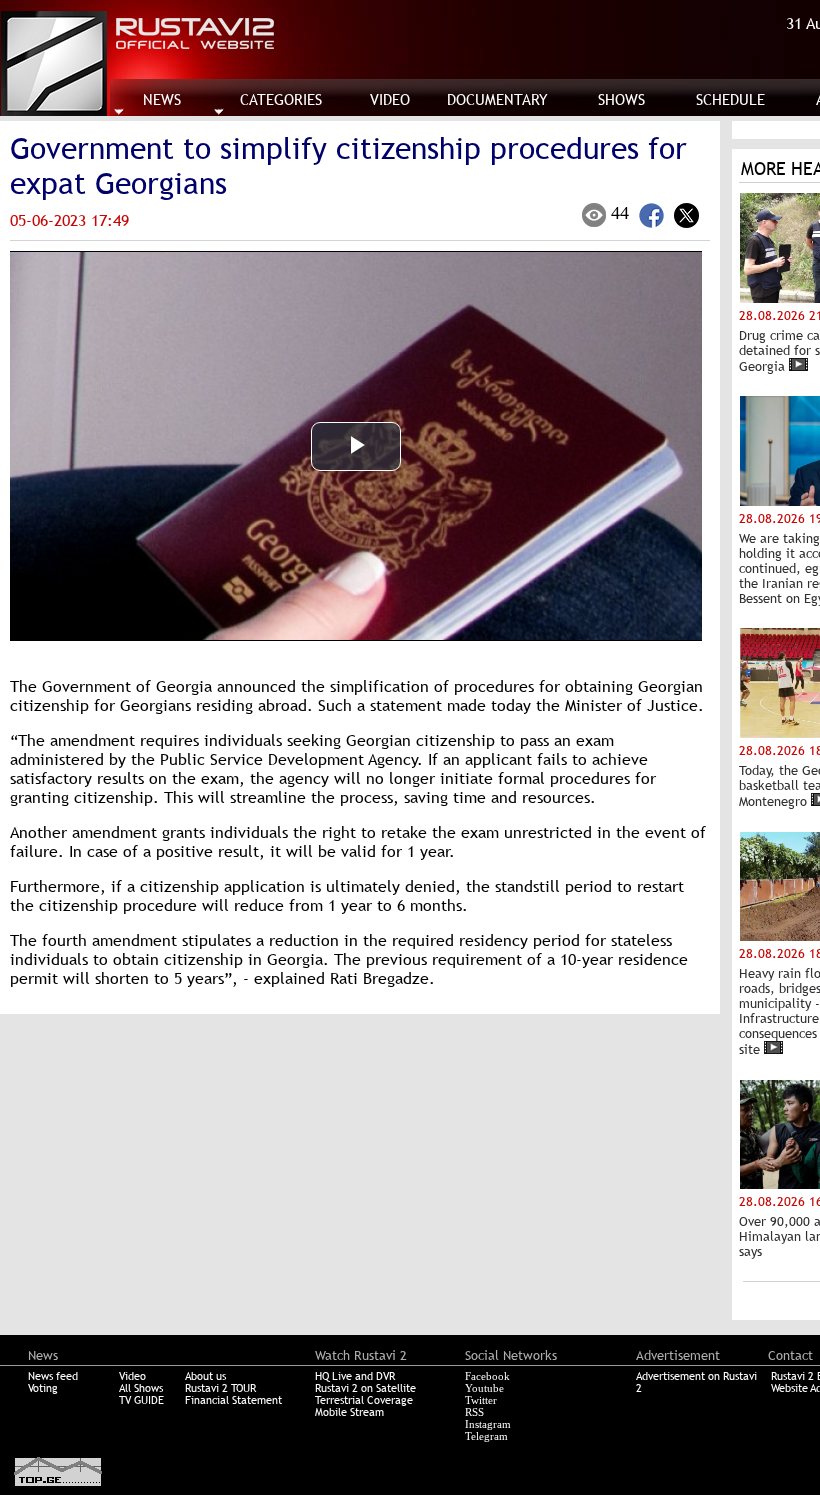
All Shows (141, 1388)
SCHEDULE (730, 99)
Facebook (487, 1376)
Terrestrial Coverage (364, 1400)
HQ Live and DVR (355, 1376)
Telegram (486, 1436)
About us (205, 1376)
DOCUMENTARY (497, 99)
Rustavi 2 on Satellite (365, 1388)
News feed (53, 1376)
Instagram (488, 1424)
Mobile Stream (349, 1412)
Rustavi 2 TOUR (220, 1388)
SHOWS (621, 99)
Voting (43, 1388)
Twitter (481, 1400)
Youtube (484, 1388)
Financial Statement (233, 1400)
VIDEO (390, 99)
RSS (474, 1412)
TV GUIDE (141, 1400)
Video (132, 1376)
